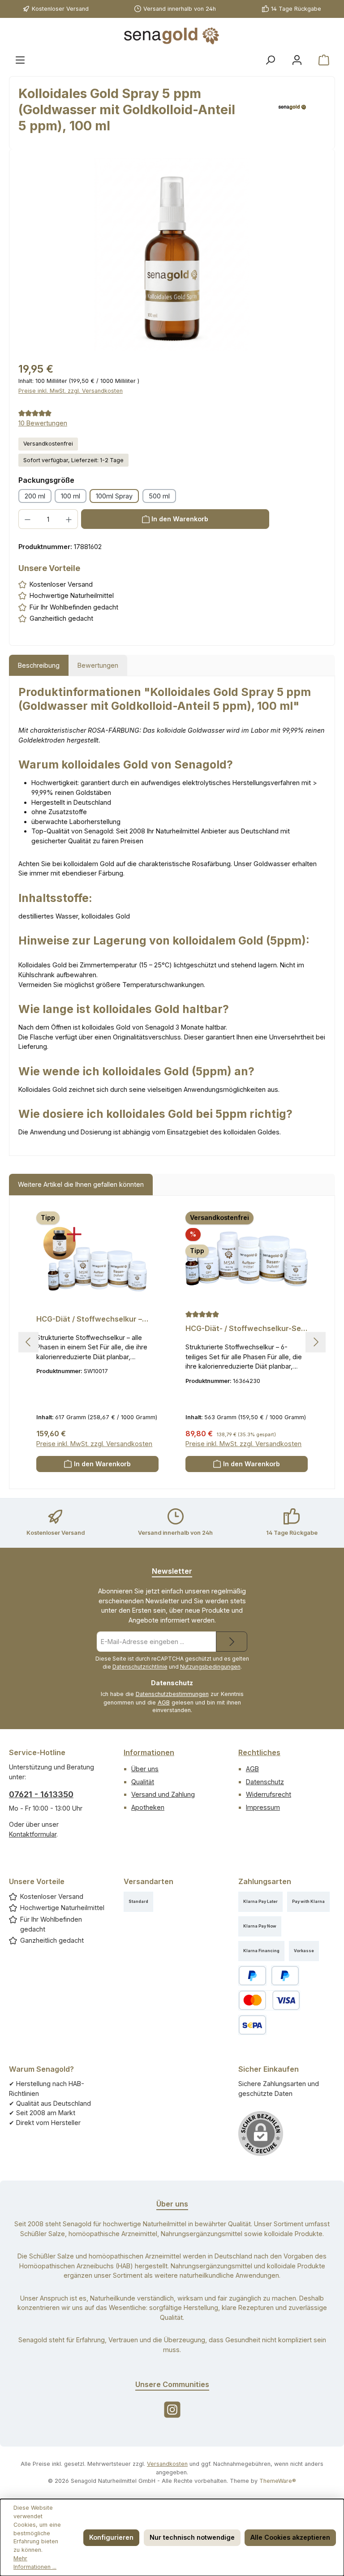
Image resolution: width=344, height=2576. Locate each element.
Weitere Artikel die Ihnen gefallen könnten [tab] (81, 1184)
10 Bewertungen (43, 423)
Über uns (145, 1769)
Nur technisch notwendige (192, 2537)
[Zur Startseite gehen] (172, 36)
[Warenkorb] (324, 60)
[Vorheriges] (28, 1342)
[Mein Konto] (297, 60)
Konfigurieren (111, 2537)
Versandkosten (167, 2464)
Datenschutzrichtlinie (140, 1667)
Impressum (263, 1807)
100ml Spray (114, 496)
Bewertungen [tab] (98, 665)
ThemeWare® (278, 2481)
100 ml (71, 496)
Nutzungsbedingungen (210, 1667)
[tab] (39, 665)
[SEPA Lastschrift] (252, 2025)
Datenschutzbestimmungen (172, 1694)
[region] (172, 254)
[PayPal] (252, 1976)
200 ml (35, 496)
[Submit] (232, 1642)
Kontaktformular (33, 1834)
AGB (164, 1702)
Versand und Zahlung (163, 1794)
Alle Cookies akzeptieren (290, 2537)
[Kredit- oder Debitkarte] (269, 2000)
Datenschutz (265, 1782)
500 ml (159, 496)
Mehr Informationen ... (35, 2563)
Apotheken (148, 1807)
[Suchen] (270, 60)
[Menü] (20, 60)
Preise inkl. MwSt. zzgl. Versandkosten (71, 391)
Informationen (149, 1752)
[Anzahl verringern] (27, 519)
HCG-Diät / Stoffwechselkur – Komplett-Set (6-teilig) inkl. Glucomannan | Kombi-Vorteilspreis (89, 1319)
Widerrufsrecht (269, 1794)
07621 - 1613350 (41, 1794)
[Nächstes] (316, 1342)
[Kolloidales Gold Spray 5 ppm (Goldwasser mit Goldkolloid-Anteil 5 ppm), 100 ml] (172, 254)
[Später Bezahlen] (285, 1976)
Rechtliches (259, 1752)
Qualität (143, 1782)
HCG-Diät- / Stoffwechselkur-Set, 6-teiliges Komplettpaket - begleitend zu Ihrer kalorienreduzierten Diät (246, 1329)
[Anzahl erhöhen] (69, 519)
